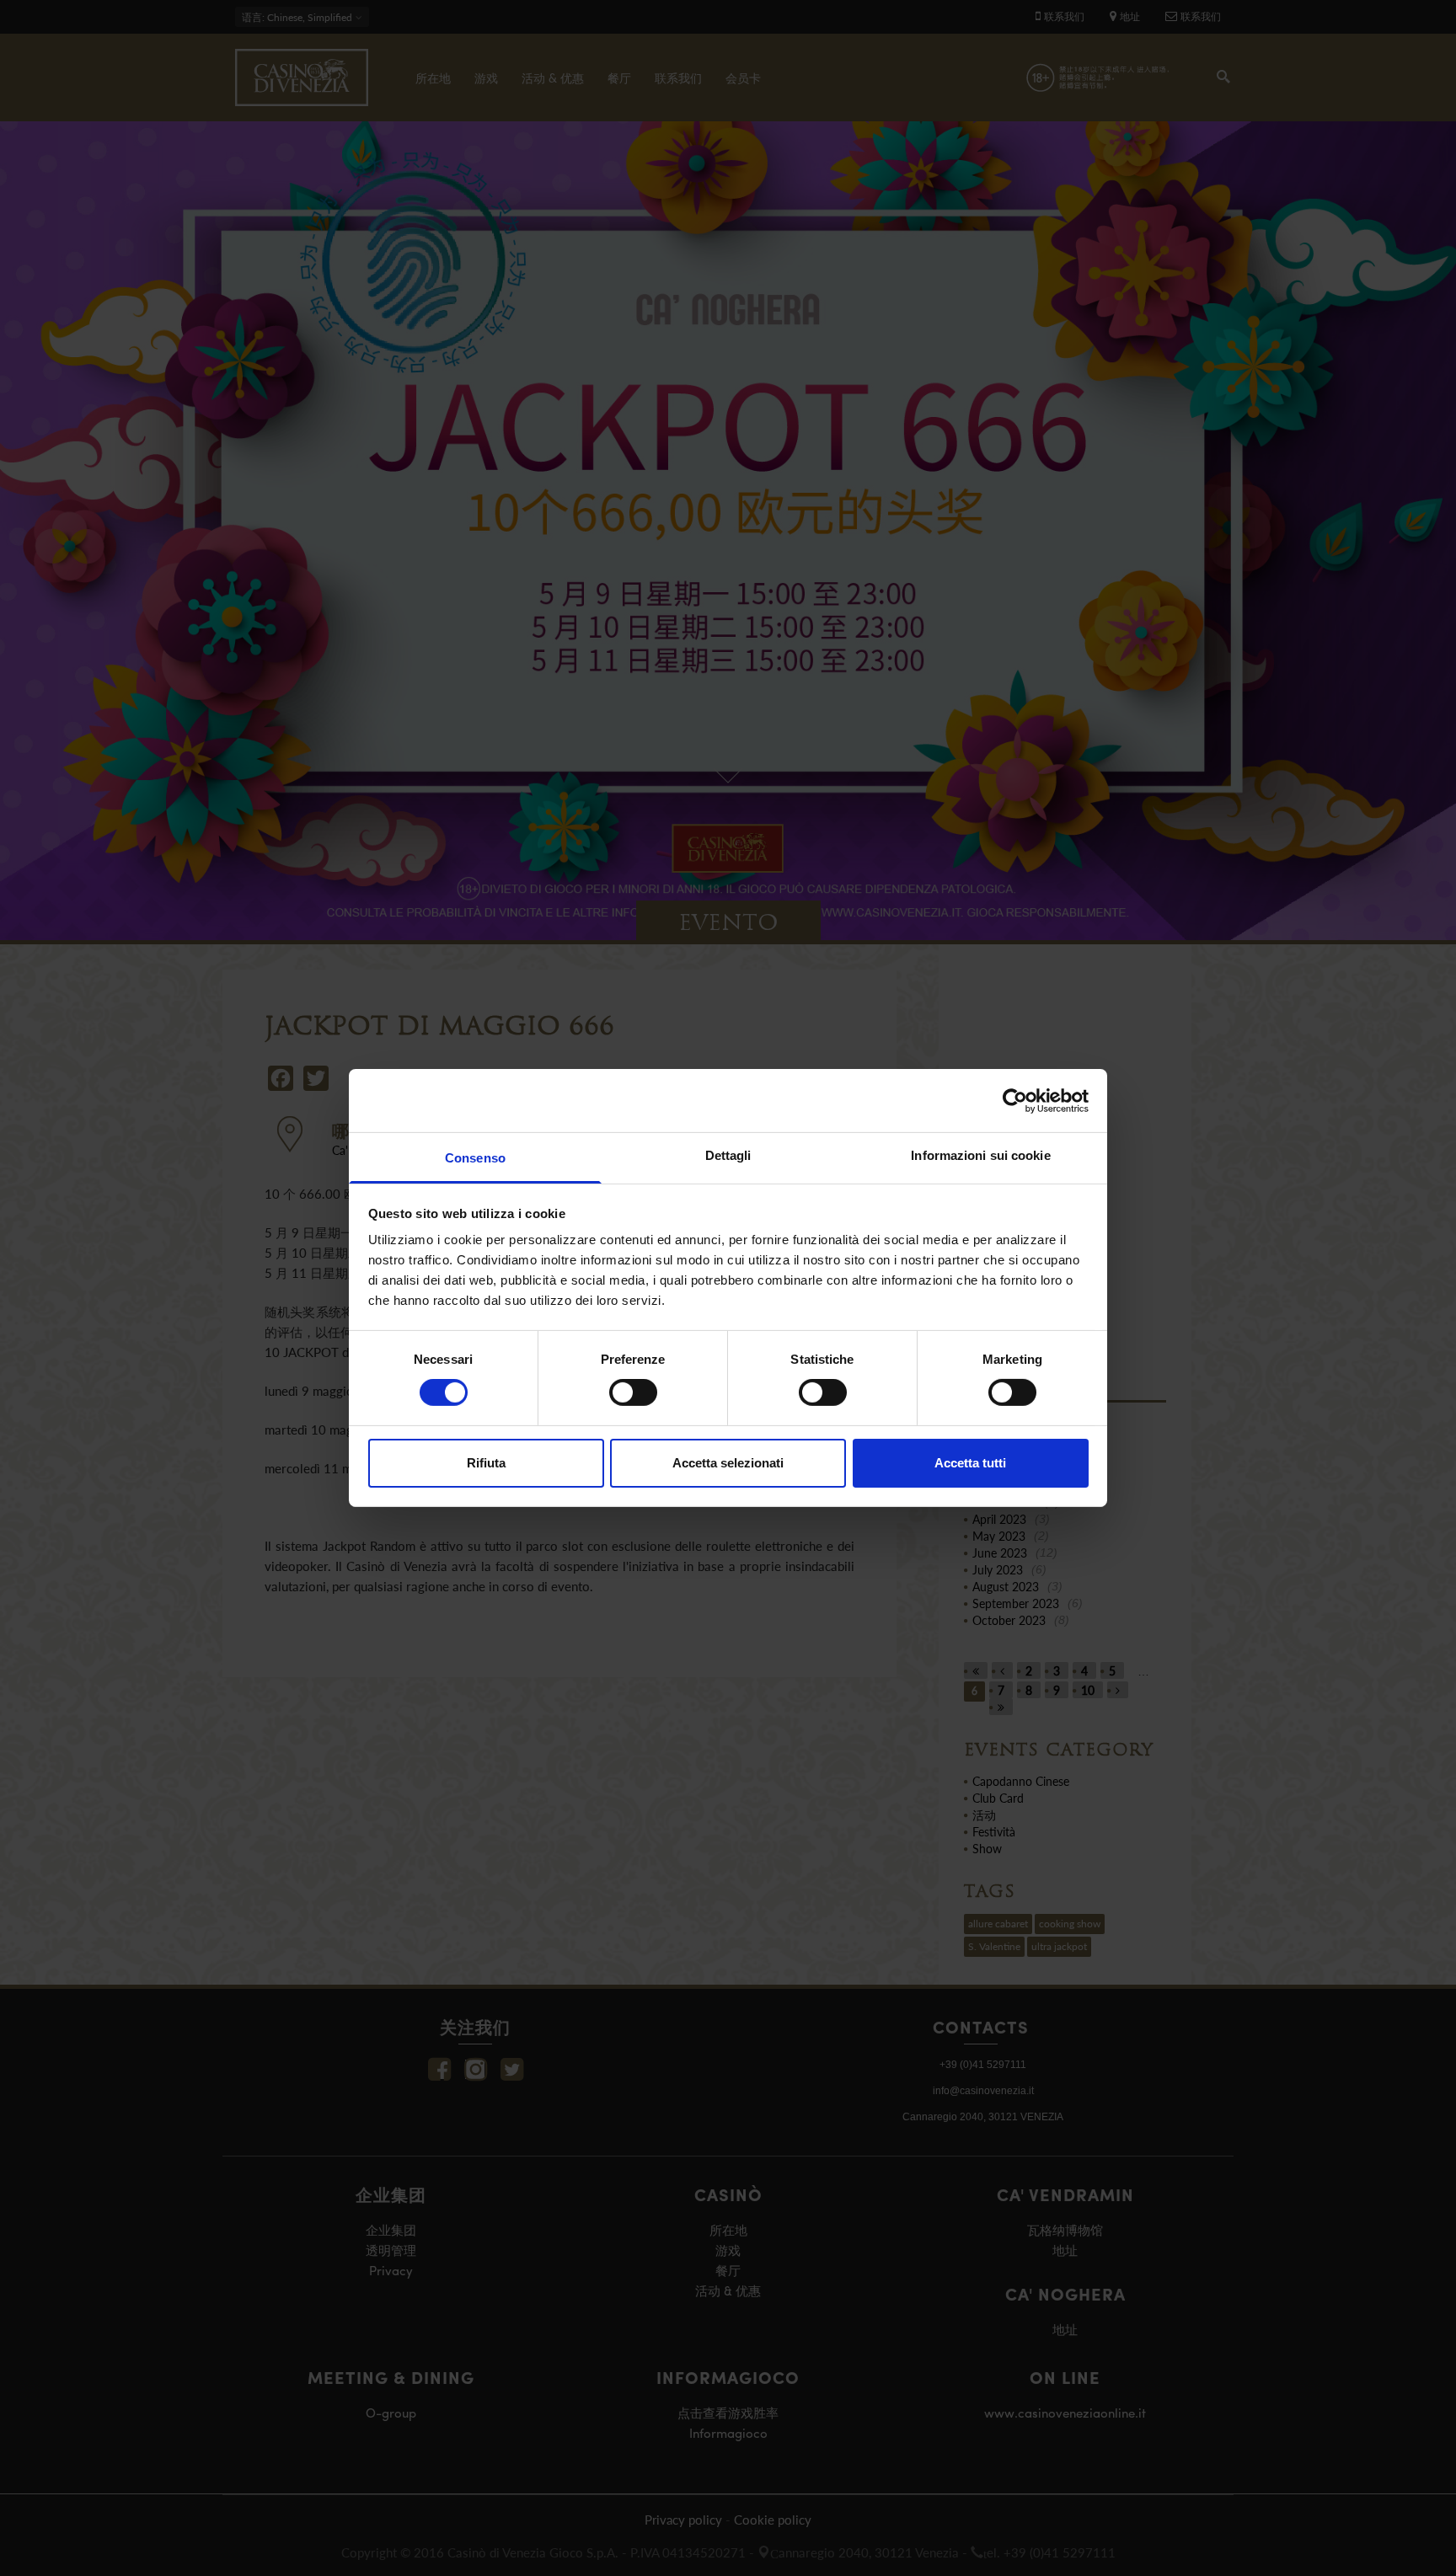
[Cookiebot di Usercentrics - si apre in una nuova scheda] (1015, 1100)
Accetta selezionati (728, 1463)
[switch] (633, 1392)
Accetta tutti (970, 1463)
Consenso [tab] (475, 1158)
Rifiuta (486, 1463)
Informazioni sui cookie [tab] (980, 1155)
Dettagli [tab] (728, 1155)
